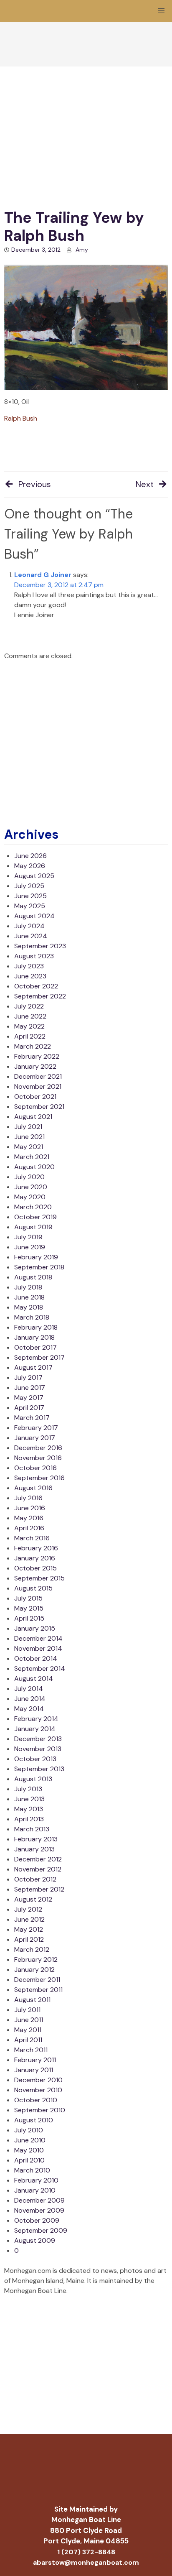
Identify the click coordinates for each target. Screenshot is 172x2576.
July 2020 (29, 1177)
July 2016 (28, 1498)
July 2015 (28, 1598)
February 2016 (36, 1548)
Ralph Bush (21, 418)
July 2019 (28, 1237)
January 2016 (35, 1558)
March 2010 (32, 2170)
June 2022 (30, 1016)
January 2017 (35, 1438)
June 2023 (30, 976)
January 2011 (34, 2070)
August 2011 (32, 2000)
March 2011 (31, 2050)
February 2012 (36, 1959)
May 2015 (29, 1608)
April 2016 (29, 1528)
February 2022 (37, 1056)
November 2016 (38, 1458)
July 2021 (28, 1127)
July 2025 (29, 886)
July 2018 (28, 1287)
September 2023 (40, 946)
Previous (35, 484)
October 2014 (36, 1658)
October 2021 (35, 1097)
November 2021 (38, 1086)
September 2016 (39, 1478)
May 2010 (29, 2150)
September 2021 (39, 1107)
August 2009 (35, 2240)
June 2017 (30, 1388)
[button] (161, 11)
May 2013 (29, 1809)
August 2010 (34, 2120)
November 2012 (38, 1869)
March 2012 (32, 1949)
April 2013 (29, 1819)
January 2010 (35, 2190)
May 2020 (30, 1197)
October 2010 (36, 2100)
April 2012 (29, 1939)
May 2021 (29, 1147)
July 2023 (29, 966)
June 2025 (30, 896)
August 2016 (33, 1488)
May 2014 (29, 1709)
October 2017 (35, 1347)
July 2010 (29, 2130)
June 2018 (29, 1297)
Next (145, 484)
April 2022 (30, 1036)
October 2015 (35, 1568)
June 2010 (30, 2140)
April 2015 (29, 1618)
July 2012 (28, 1909)
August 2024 (34, 916)
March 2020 (33, 1207)
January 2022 (35, 1066)
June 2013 (29, 1799)
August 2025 (34, 876)
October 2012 (35, 1879)
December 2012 (38, 1859)
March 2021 (32, 1157)
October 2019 (35, 1217)
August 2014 (34, 1679)
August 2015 (33, 1588)
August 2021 (33, 1117)
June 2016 (30, 1508)
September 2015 (39, 1578)
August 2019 (33, 1227)
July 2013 (28, 1789)
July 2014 (29, 1689)
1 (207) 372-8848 (86, 2552)
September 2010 (40, 2110)
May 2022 (29, 1026)
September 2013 (39, 1769)
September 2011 (38, 1990)
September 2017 (39, 1357)
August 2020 (34, 1167)
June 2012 (29, 1919)
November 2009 (39, 2210)
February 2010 (36, 2180)
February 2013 (36, 1839)
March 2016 (32, 1538)
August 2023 (34, 956)
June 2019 (30, 1247)
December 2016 (38, 1448)
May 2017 (29, 1398)
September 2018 (39, 1267)
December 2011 (37, 1980)
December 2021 (38, 1076)
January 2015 (35, 1628)
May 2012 (29, 1929)
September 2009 (41, 2230)
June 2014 (30, 1699)
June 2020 (31, 1187)
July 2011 (27, 2010)
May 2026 (30, 866)
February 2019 (36, 1257)
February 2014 (36, 1719)
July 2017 (28, 1377)
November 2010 (38, 2090)
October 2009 (37, 2220)
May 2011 (28, 2030)
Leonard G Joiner (43, 575)
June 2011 (29, 2020)
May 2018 (29, 1307)
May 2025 (30, 906)
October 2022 (36, 986)
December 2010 (38, 2080)
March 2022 (33, 1046)
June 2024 (31, 936)
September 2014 (40, 1668)
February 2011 (35, 2060)
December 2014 (38, 1638)
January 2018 (34, 1337)
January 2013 (34, 1849)
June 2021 (29, 1137)
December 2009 (39, 2200)
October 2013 (35, 1759)
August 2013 (33, 1779)
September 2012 (39, 1889)
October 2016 (35, 1468)
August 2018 (33, 1277)
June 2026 (30, 856)
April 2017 (29, 1408)
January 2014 (35, 1729)
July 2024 (29, 926)
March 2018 (32, 1317)
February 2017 (36, 1428)
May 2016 (29, 1518)
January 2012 (34, 1970)
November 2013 (38, 1749)
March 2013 (32, 1829)
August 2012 (33, 1899)
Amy (82, 250)
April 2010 (29, 2160)
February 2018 (36, 1327)
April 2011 (28, 2040)
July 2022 (29, 1006)
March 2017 (32, 1418)
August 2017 (33, 1367)
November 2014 (38, 1648)
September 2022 (40, 996)
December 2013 (38, 1739)
